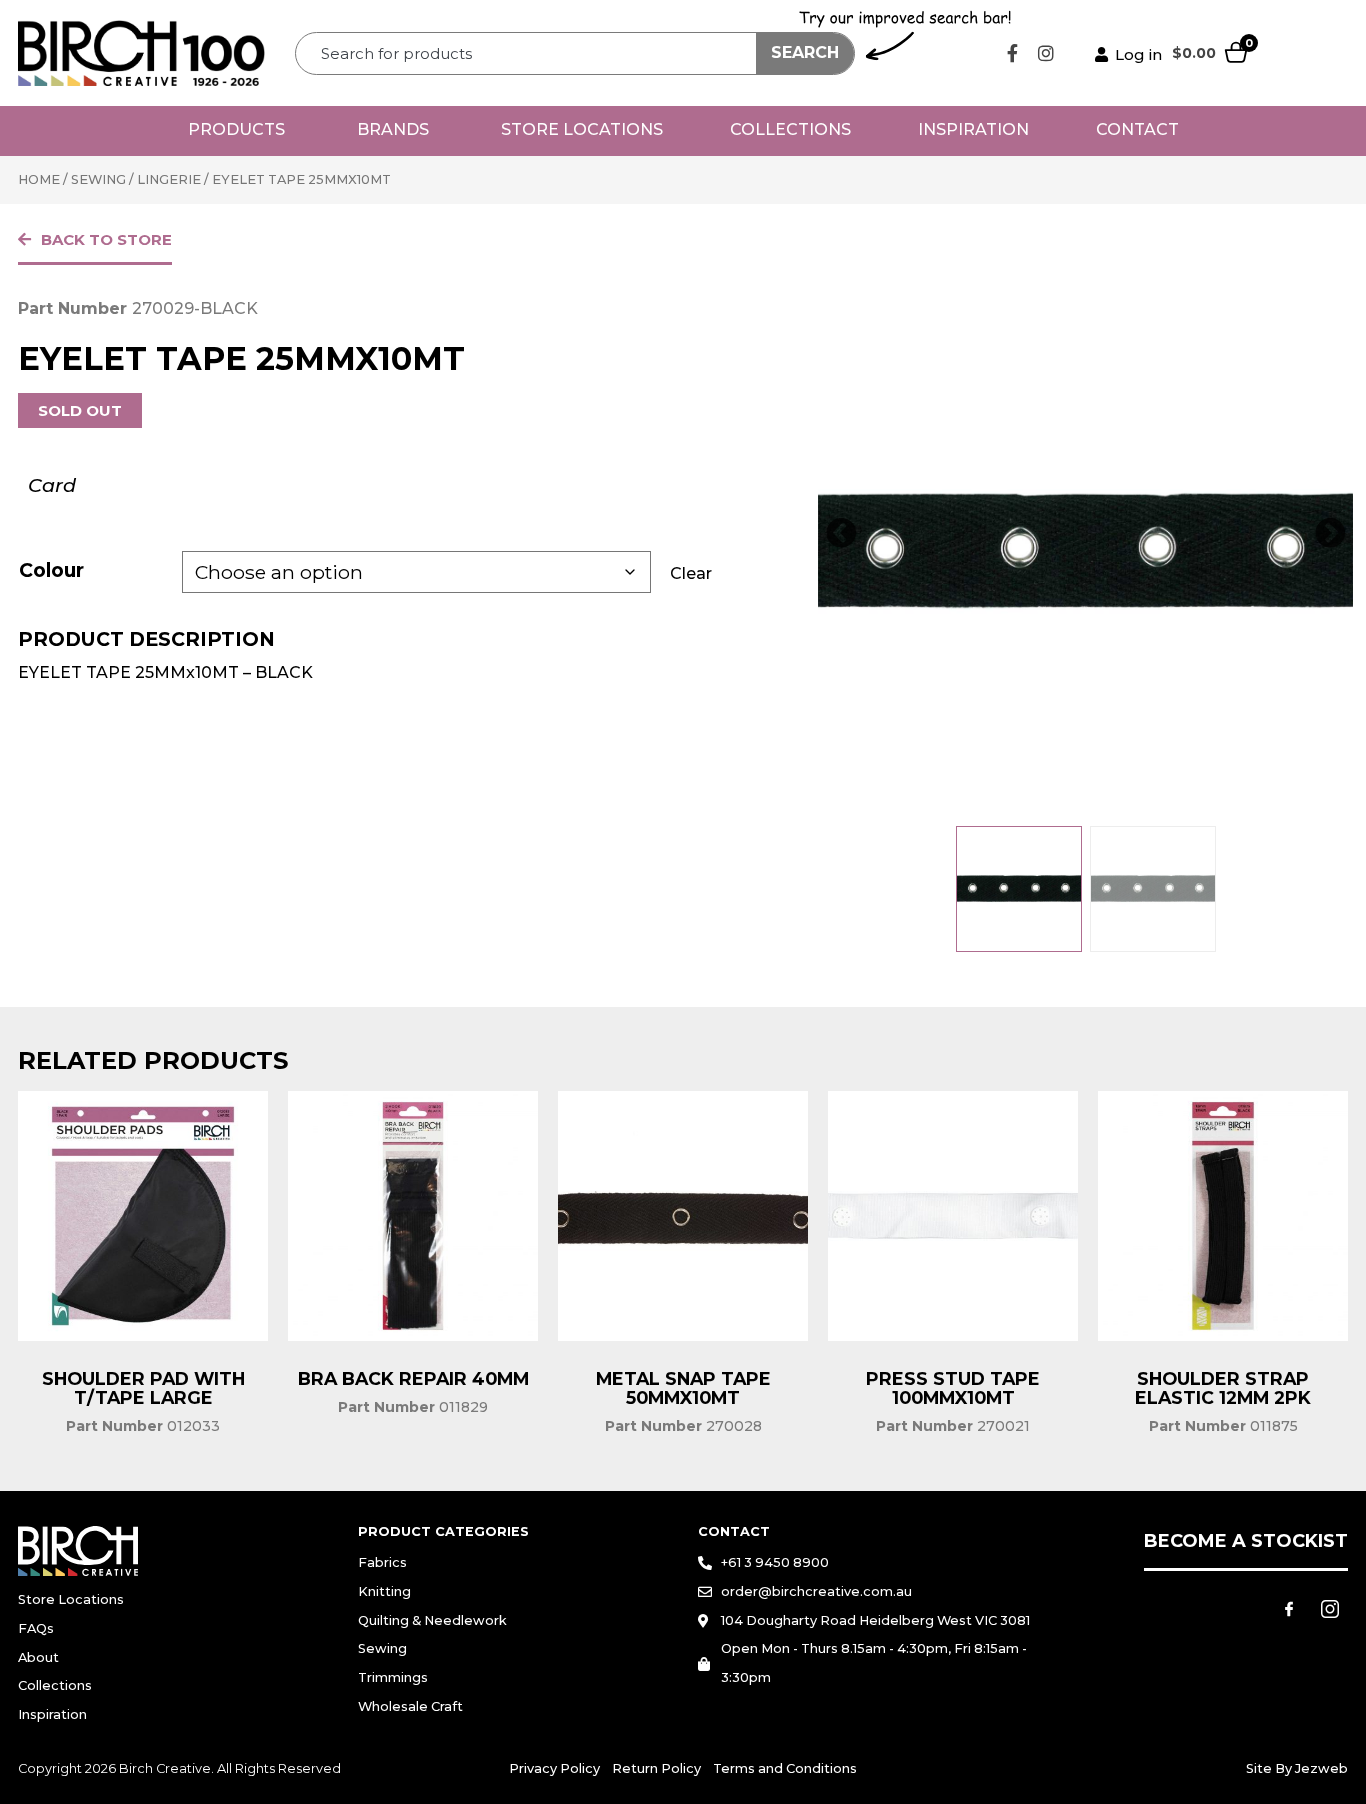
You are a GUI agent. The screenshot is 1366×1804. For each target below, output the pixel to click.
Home (39, 179)
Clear (691, 573)
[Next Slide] (1330, 534)
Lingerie (169, 179)
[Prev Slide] (841, 534)
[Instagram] (1046, 53)
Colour (51, 570)
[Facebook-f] (1013, 53)
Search (805, 52)
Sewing (98, 179)
